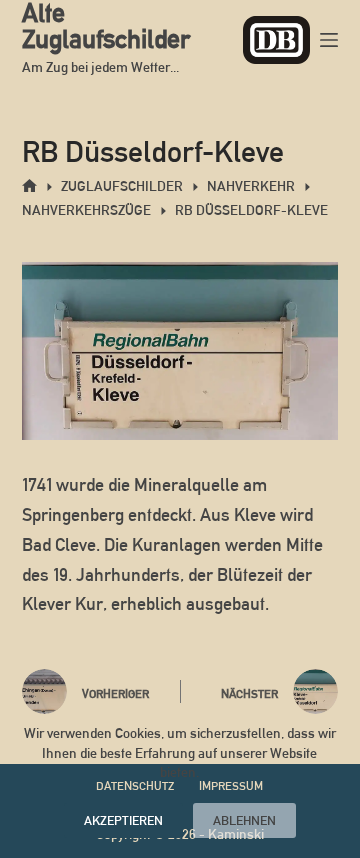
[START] (29, 186)
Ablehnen (244, 820)
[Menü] (329, 40)
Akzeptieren (123, 820)
